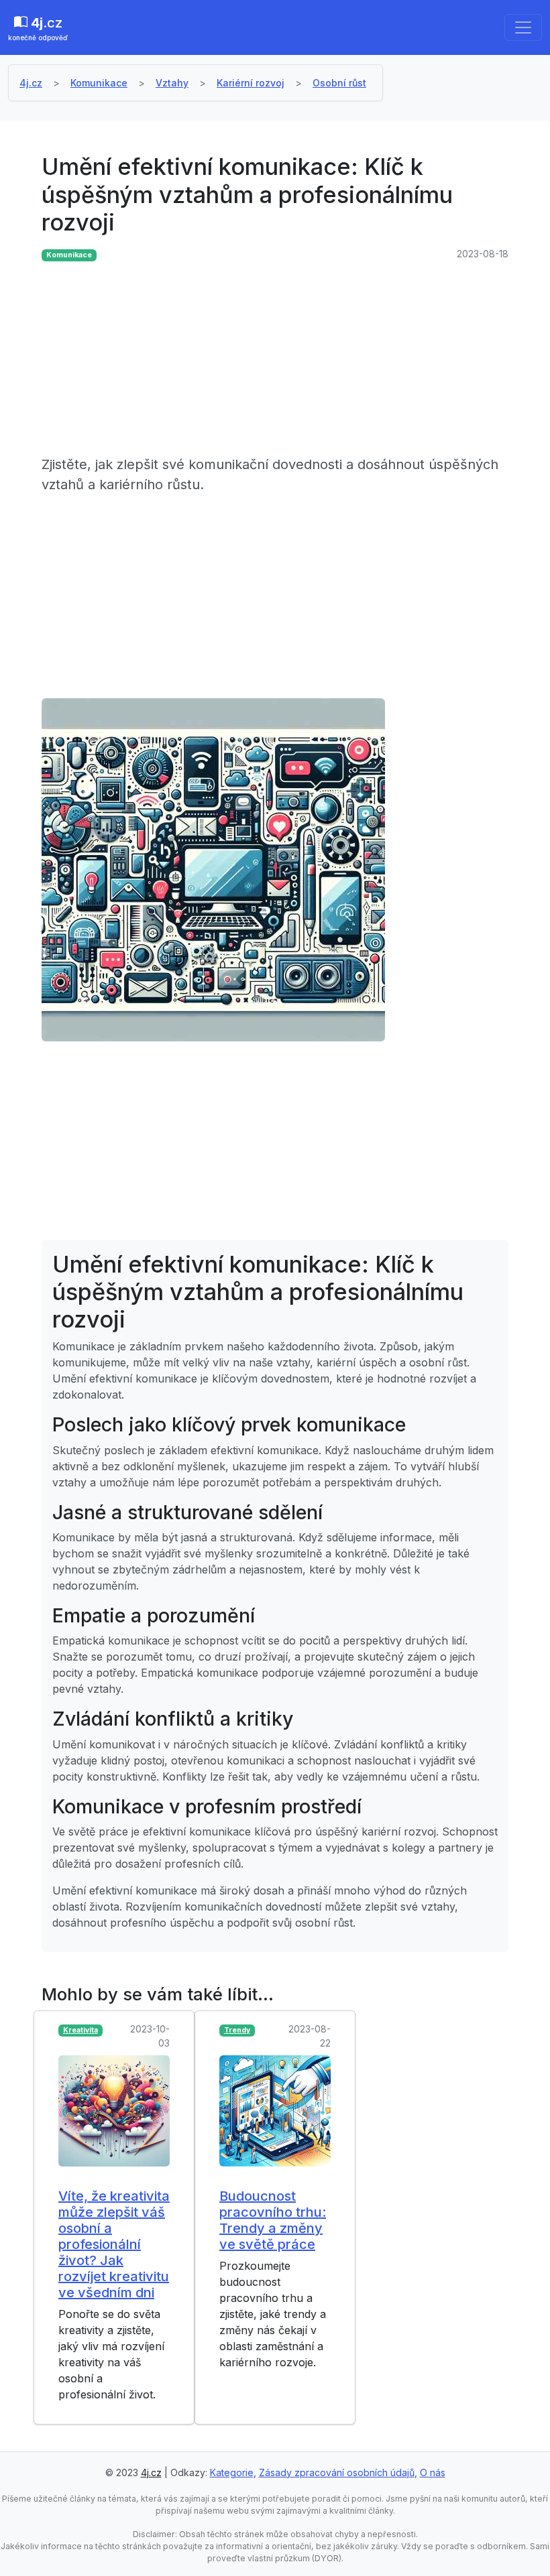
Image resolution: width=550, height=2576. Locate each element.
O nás (433, 2472)
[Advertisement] (275, 361)
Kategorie (232, 2472)
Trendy (237, 2030)
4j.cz (31, 83)
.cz (38, 28)
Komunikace (99, 83)
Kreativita (80, 2030)
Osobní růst (339, 83)
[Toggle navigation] (523, 27)
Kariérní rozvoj (251, 83)
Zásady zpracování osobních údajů (337, 2472)
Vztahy (172, 83)
